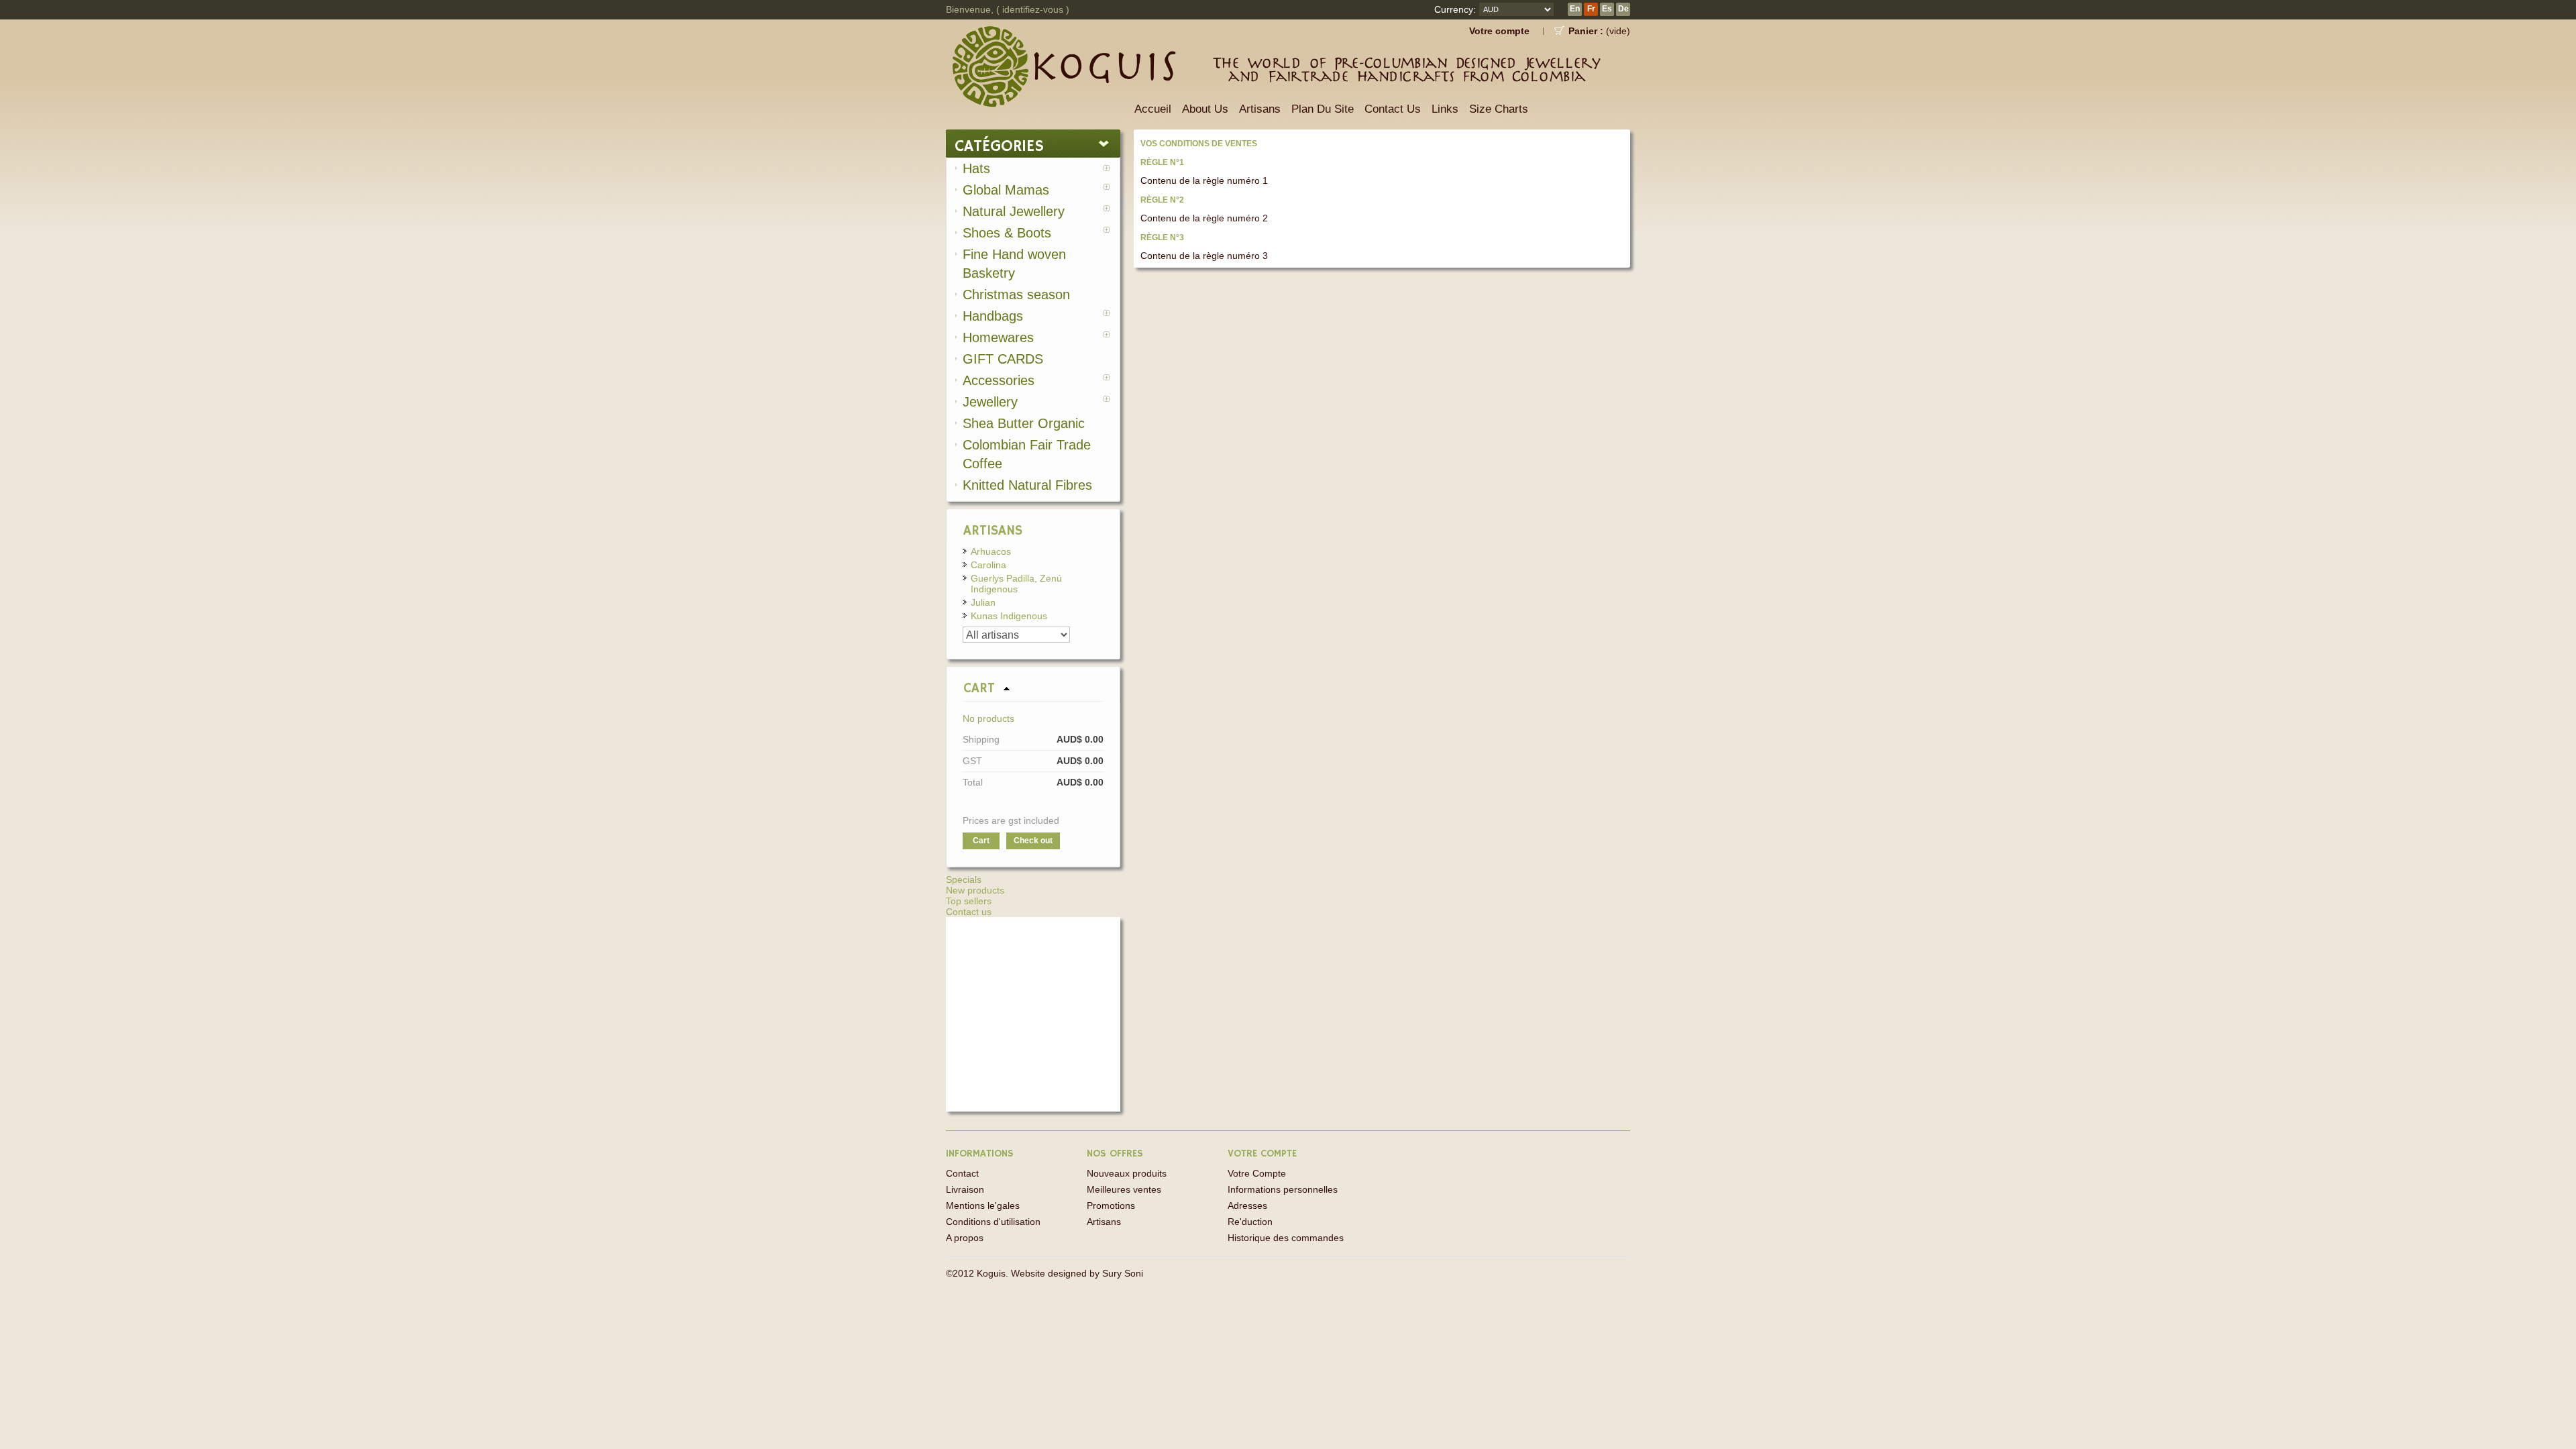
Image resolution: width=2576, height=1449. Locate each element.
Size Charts (1499, 109)
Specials (964, 879)
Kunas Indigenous (1009, 616)
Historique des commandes (1286, 1238)
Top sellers (969, 901)
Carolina (988, 565)
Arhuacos (991, 551)
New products (975, 890)
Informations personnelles (1283, 1189)
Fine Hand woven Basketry (1014, 264)
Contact (962, 1173)
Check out (1033, 841)
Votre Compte (1257, 1173)
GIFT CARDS (1003, 359)
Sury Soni (1123, 1273)
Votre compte (1499, 31)
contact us (1393, 109)
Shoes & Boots (1007, 233)
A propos (965, 1238)
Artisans (1260, 109)
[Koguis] (1036, 54)
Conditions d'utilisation (993, 1222)
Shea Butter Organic (1024, 423)
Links (1445, 109)
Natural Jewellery (1014, 211)
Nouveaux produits (1127, 1173)
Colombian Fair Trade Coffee (1027, 454)
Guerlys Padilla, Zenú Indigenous (1016, 584)
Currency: (1455, 9)
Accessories (999, 380)
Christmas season (1016, 294)
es (1607, 9)
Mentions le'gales (983, 1205)
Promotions (1111, 1205)
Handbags (993, 316)
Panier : (1586, 31)
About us (1205, 109)
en (1575, 9)
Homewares (998, 337)
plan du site (1323, 109)
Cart (979, 689)
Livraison (965, 1189)
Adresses (1247, 1205)
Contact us (969, 912)
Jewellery (990, 402)
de (1623, 9)
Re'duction (1250, 1222)
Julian (983, 602)
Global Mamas (1006, 190)
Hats (976, 168)
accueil (1153, 109)
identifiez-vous (1033, 9)
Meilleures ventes (1124, 1189)
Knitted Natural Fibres (1027, 485)
